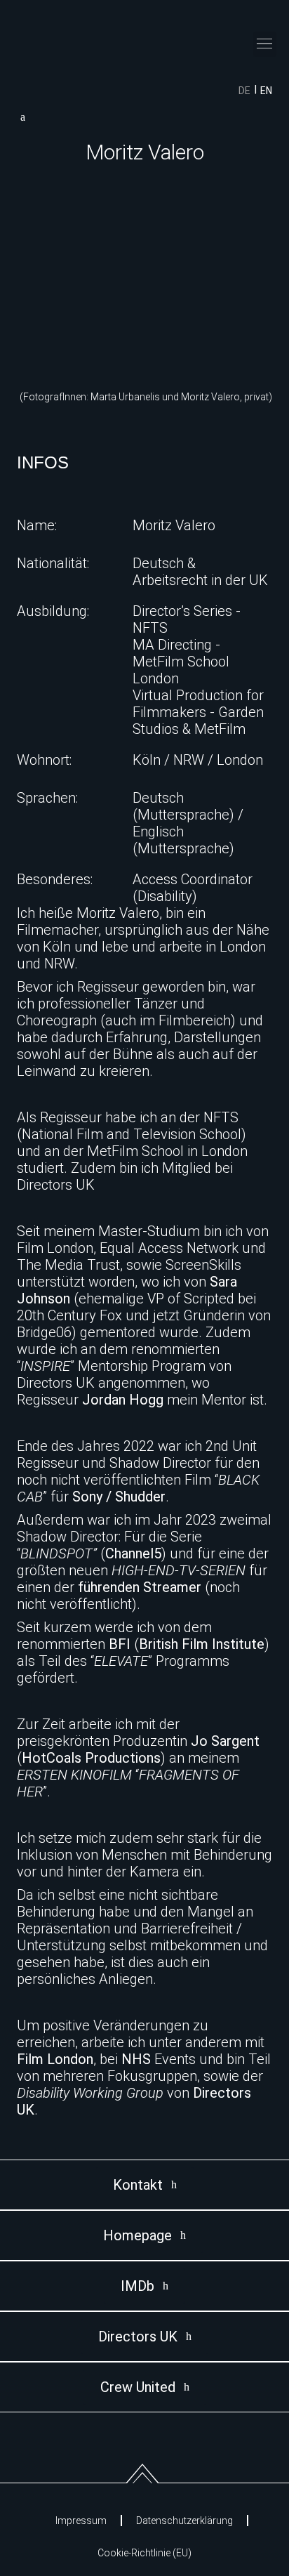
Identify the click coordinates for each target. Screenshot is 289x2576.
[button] (265, 44)
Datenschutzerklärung (184, 2521)
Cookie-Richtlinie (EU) (144, 2553)
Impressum (81, 2521)
